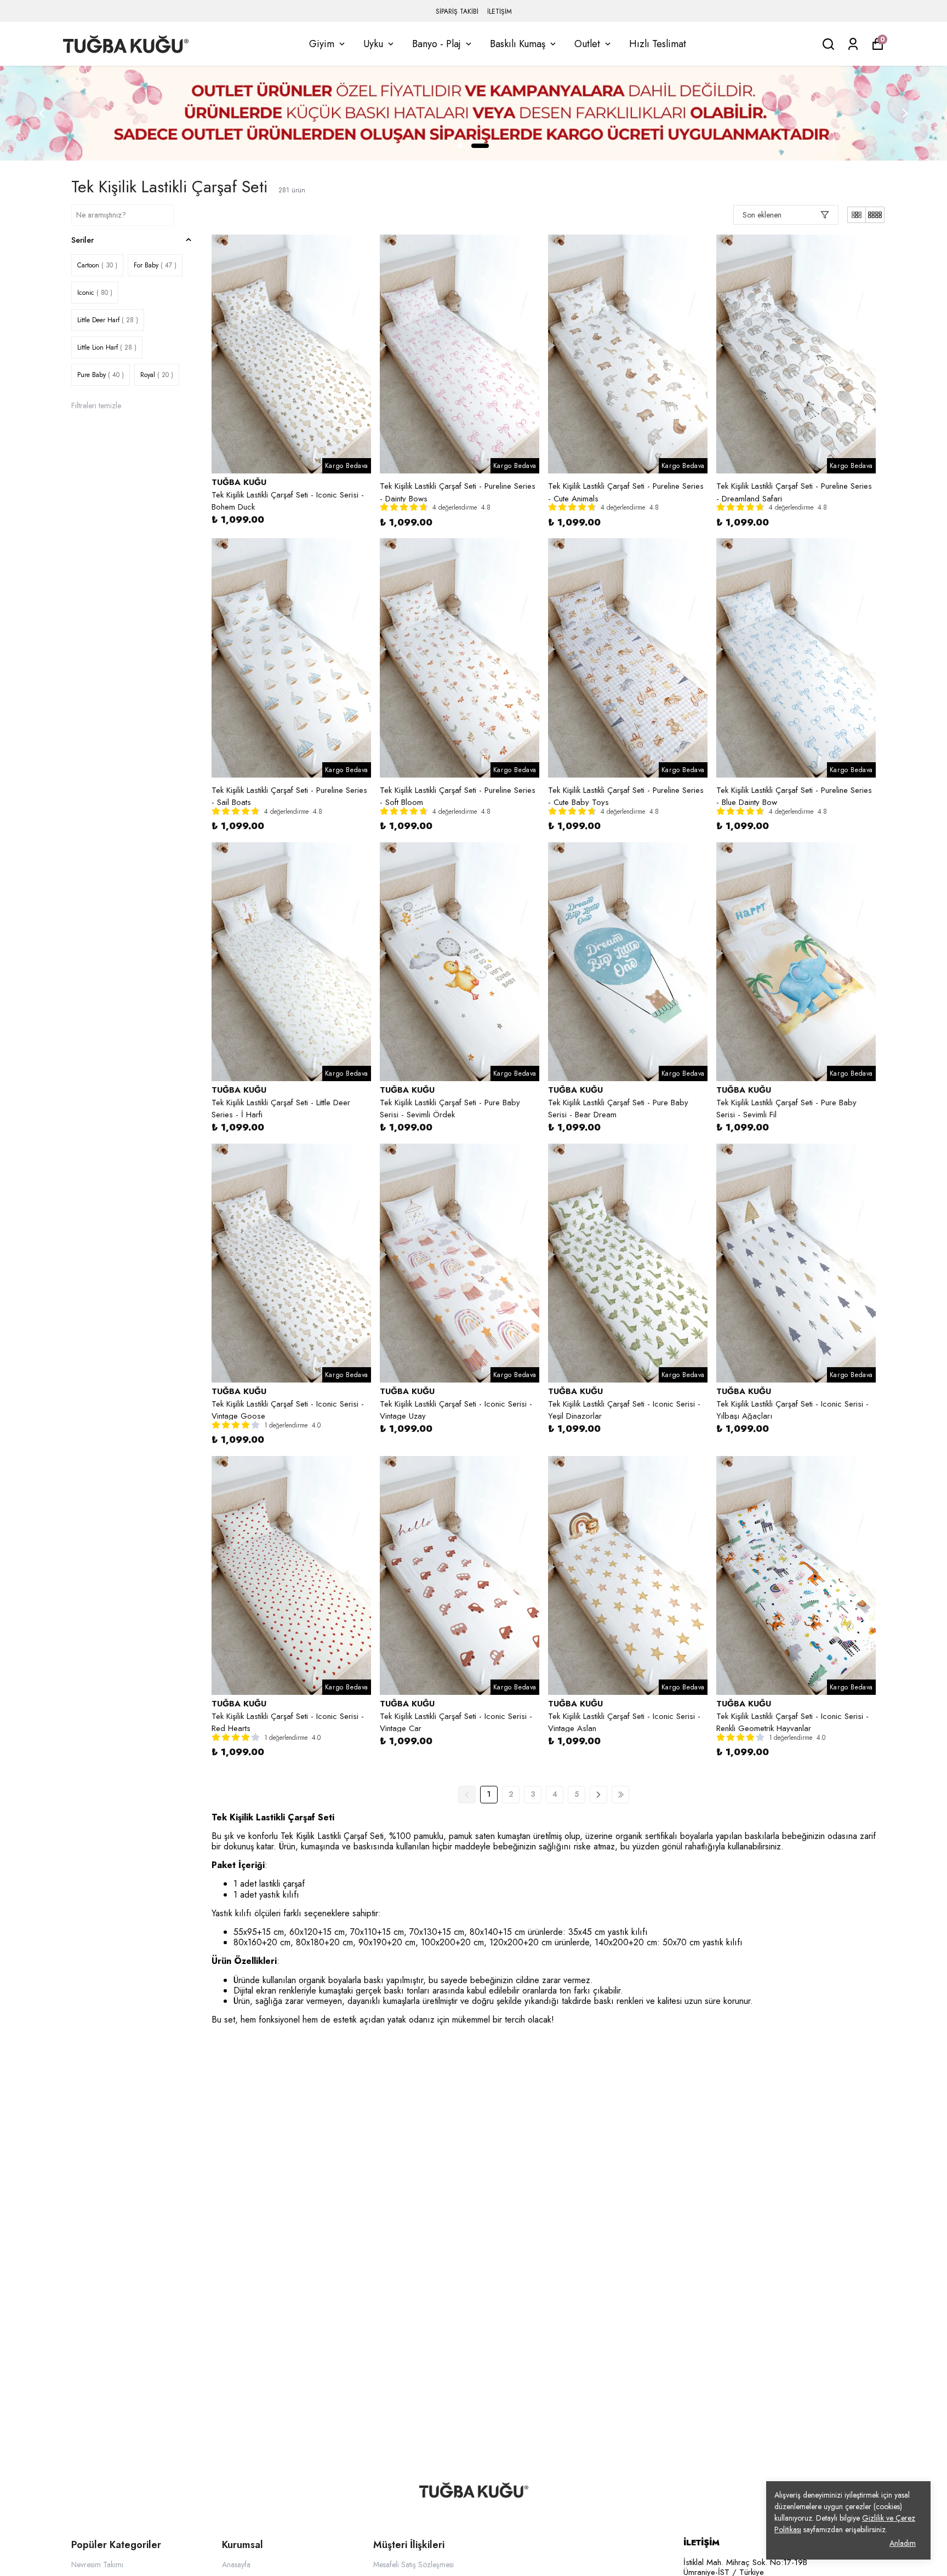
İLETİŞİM (500, 12)
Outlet (587, 44)
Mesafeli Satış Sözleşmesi (413, 2564)
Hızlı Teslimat (658, 44)
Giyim (322, 44)
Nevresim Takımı (97, 2564)
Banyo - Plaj (437, 44)
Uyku (373, 44)
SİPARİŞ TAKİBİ (457, 12)
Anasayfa (236, 2564)
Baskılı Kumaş (518, 44)
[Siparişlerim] (853, 44)
